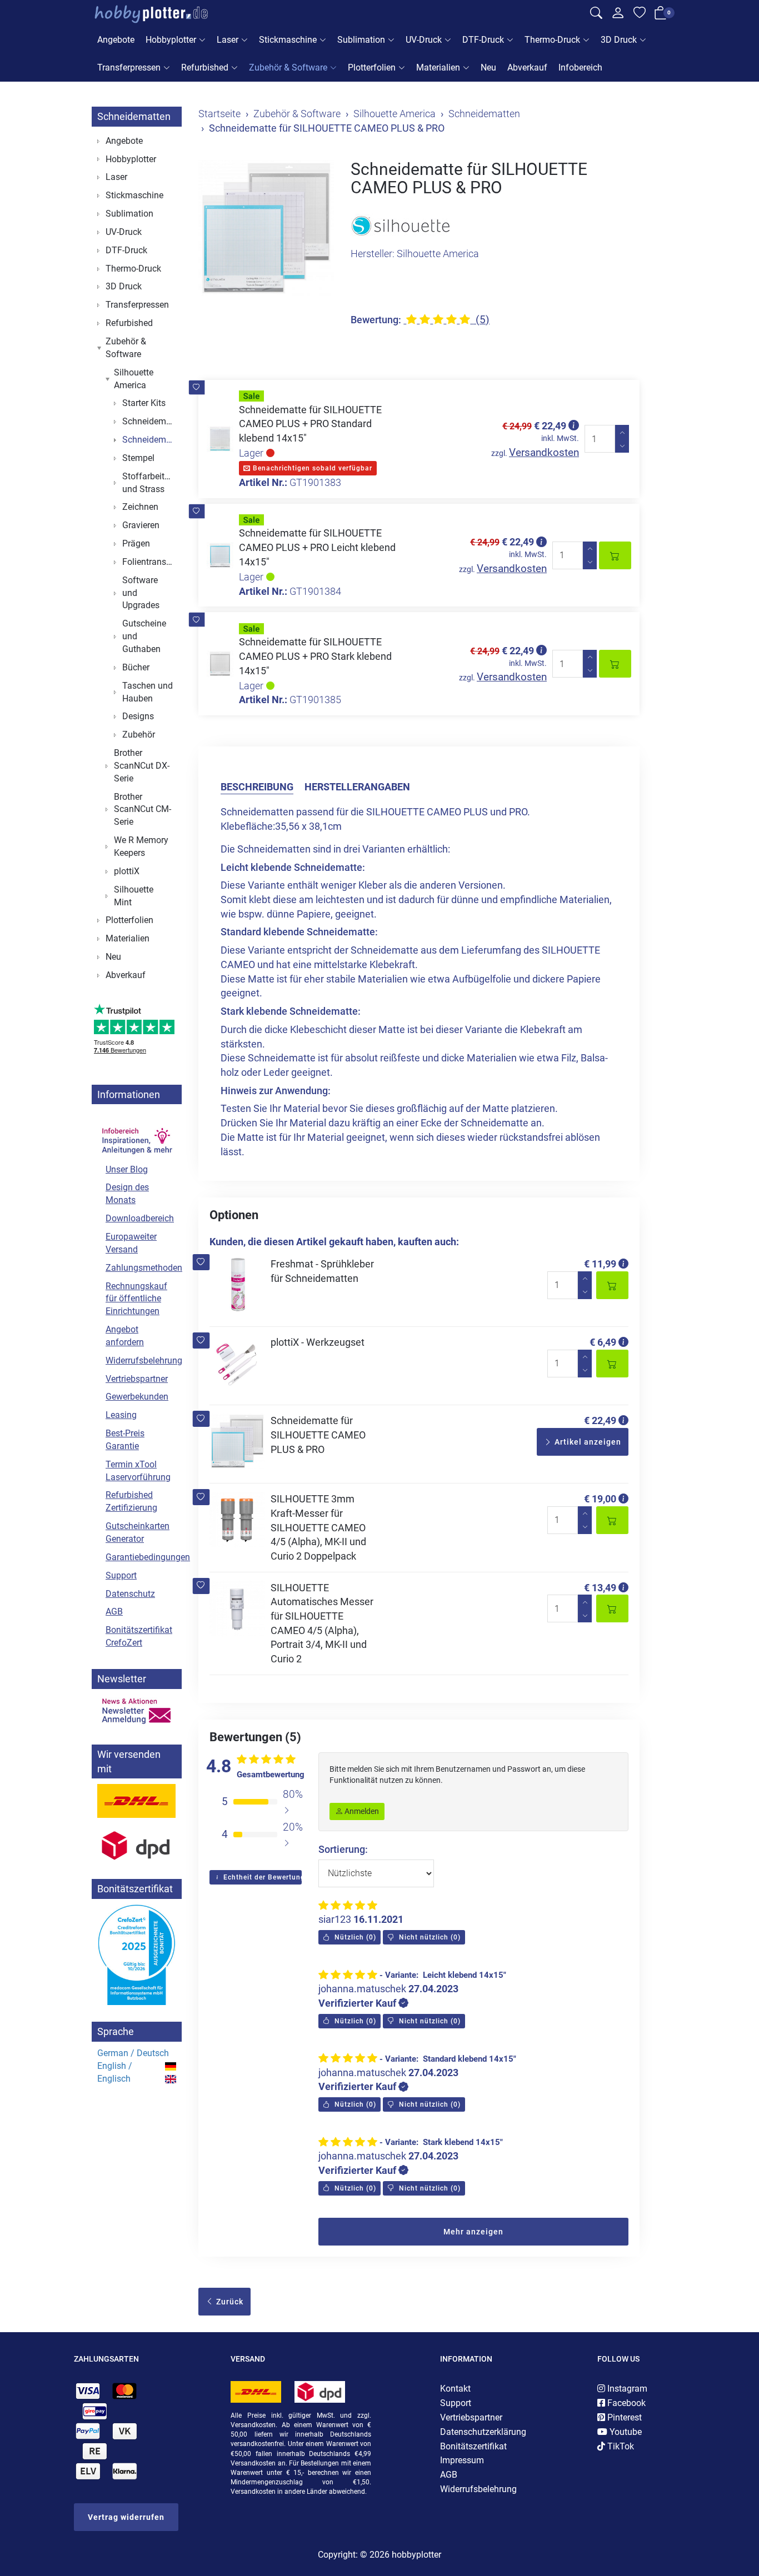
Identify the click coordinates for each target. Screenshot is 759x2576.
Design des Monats (127, 1194)
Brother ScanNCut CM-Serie (143, 810)
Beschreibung (257, 787)
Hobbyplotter (171, 40)
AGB (114, 1612)
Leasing (121, 1415)
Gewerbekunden (137, 1397)
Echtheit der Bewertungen (261, 1877)
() (354, 1937)
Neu (488, 67)
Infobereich (580, 67)
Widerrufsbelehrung (141, 1360)
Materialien (438, 67)
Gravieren (141, 525)
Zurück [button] (229, 2302)
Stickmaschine (288, 40)
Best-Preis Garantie (125, 1440)
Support (121, 1575)
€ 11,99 (600, 1264)
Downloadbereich (140, 1218)
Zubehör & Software (288, 67)
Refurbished (205, 67)
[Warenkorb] (661, 15)
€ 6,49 (603, 1342)
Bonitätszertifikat (473, 2446)
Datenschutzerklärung (483, 2432)
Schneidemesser (149, 421)
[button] (196, 387)
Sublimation (361, 40)
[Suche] (596, 14)
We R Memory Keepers (141, 846)
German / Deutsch (133, 2053)
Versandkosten (544, 452)
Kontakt (455, 2389)
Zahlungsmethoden (141, 1268)
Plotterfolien (372, 67)
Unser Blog (127, 1169)
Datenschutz (130, 1594)
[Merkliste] (640, 14)
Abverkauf (527, 67)
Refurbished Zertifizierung (131, 1501)
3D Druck (619, 40)
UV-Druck (424, 40)
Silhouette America (134, 379)
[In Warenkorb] (615, 555)
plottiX (127, 871)
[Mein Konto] (618, 16)
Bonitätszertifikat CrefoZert (139, 1636)
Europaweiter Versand (131, 1243)
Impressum (462, 2460)
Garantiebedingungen (141, 1557)
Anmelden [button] (361, 1811)
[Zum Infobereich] (137, 1134)
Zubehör (139, 735)
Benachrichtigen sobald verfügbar (311, 468)
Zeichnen (140, 507)
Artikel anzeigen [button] (587, 1442)
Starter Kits (144, 403)
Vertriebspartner (137, 1379)
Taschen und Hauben (148, 692)
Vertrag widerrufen (126, 2517)
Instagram (626, 2389)
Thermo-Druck (552, 40)
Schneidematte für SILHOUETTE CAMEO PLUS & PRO (318, 1435)
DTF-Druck (483, 40)
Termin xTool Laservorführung (138, 1471)
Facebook (625, 2403)
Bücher (136, 667)
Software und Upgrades (141, 593)
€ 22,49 (600, 1420)
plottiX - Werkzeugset (318, 1342)
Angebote (116, 40)
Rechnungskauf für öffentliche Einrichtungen (136, 1299)
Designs (138, 716)
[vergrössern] (266, 228)
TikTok (620, 2446)
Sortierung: (343, 1849)
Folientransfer (149, 562)
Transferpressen (129, 67)
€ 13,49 (600, 1588)
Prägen (136, 543)
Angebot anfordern (125, 1336)
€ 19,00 (600, 1499)
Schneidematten (134, 116)
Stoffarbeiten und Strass (148, 483)
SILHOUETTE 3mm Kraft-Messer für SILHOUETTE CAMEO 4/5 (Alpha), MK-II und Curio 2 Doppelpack (318, 1527)
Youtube (625, 2432)
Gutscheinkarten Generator (138, 1532)
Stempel (138, 458)
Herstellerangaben (357, 787)
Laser (228, 40)
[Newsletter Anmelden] (137, 1711)
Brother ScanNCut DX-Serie (142, 766)
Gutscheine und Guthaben (144, 636)
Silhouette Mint (134, 896)
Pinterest (623, 2417)
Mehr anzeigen (473, 2232)
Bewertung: (376, 320)
